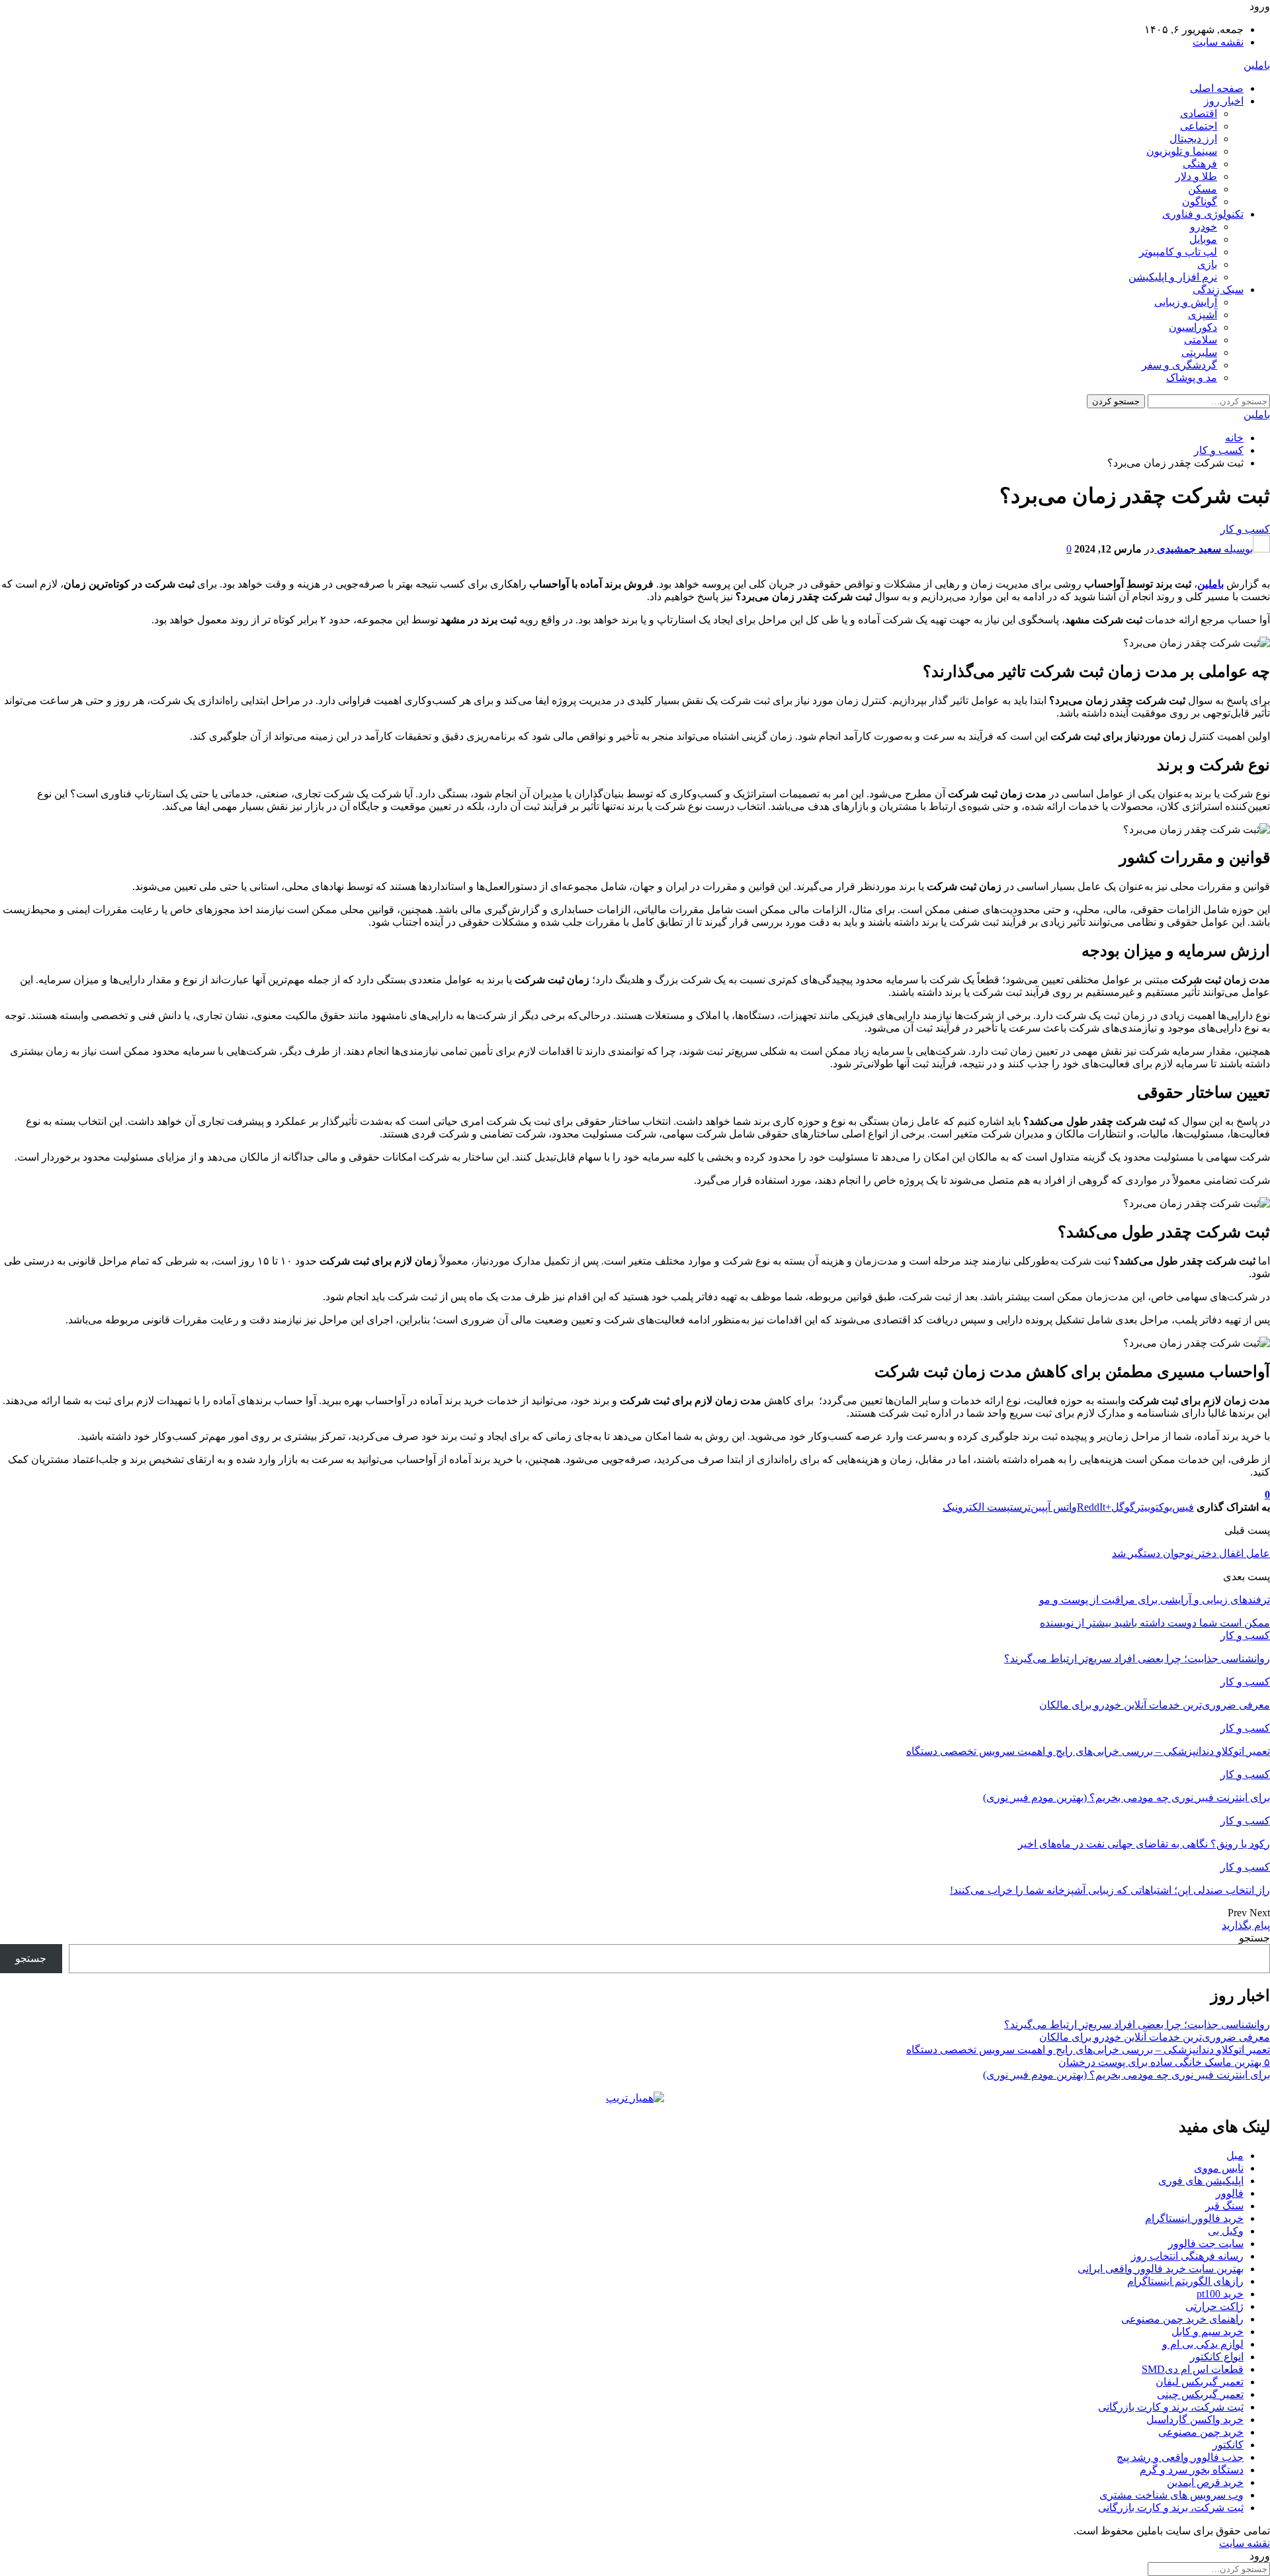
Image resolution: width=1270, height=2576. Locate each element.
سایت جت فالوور (1206, 2243)
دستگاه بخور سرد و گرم (1192, 2470)
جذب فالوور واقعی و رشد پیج (1180, 2457)
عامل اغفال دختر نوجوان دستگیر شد (1191, 1553)
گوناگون (1200, 201)
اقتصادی (1199, 113)
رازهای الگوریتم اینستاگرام (1185, 2281)
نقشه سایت (1218, 42)
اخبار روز (1224, 101)
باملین (1257, 65)
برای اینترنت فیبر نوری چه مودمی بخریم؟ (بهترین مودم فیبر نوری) (1126, 2075)
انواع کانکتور (1217, 2357)
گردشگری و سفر (1179, 365)
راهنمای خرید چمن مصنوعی (1182, 2319)
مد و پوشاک (1192, 378)
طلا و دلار (1196, 176)
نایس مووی (1219, 2168)
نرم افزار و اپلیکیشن (1173, 277)
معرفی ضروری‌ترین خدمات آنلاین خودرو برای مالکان (1155, 2037)
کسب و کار (1245, 529)
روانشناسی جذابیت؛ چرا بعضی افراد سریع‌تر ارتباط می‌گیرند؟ (1137, 2024)
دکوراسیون (1193, 327)
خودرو (1204, 227)
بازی (1207, 264)
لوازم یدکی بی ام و (1203, 2344)
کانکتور (1228, 2445)
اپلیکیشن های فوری (1201, 2181)
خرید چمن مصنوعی (1201, 2432)
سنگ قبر (1224, 2206)
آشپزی (1203, 315)
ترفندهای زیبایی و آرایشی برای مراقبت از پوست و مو (1155, 1600)
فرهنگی (1200, 164)
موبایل (1203, 239)
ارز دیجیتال (1193, 139)
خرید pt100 (1220, 2294)
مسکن (1203, 189)
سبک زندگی (1218, 289)
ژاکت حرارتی (1214, 2306)
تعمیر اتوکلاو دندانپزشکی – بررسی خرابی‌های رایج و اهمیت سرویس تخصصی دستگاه (1088, 2050)
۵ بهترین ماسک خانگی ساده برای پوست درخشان (1164, 2062)
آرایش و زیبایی (1186, 302)
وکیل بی (1226, 2231)
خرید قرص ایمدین (1205, 2482)
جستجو (1254, 1938)
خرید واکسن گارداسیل (1195, 2420)
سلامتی (1201, 340)
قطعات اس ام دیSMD (1193, 2369)
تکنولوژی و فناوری (1203, 214)
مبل (1235, 2155)
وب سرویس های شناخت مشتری (1171, 2495)
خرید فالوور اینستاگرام (1194, 2218)
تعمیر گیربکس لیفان (1200, 2382)
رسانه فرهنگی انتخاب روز (1187, 2256)
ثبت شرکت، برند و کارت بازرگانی (1171, 2407)
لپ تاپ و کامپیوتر (1178, 252)
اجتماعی (1199, 126)
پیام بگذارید (1246, 1925)
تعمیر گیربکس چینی (1200, 2394)
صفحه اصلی (1217, 88)
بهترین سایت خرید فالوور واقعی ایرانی (1161, 2269)
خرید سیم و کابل (1207, 2332)
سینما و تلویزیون (1182, 151)
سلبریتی (1199, 352)
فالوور (1230, 2193)
